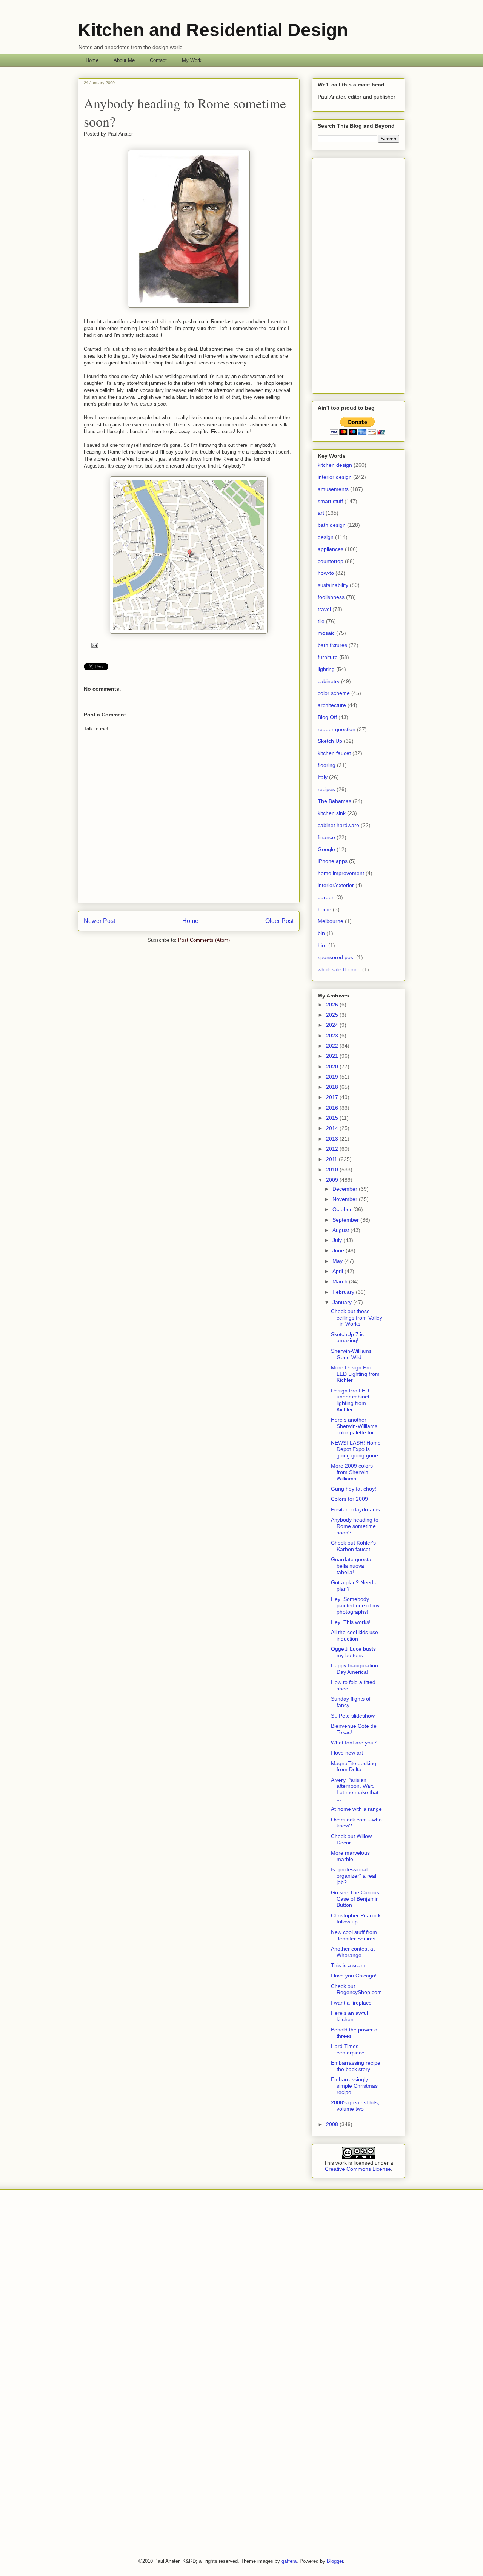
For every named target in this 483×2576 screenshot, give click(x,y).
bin (321, 933)
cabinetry (329, 681)
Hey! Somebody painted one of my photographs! (355, 1605)
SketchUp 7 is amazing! (347, 1337)
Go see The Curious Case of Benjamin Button (355, 1899)
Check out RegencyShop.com (356, 1989)
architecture (332, 705)
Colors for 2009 (349, 1499)
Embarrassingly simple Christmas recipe (354, 2086)
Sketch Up (330, 741)
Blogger (335, 2561)
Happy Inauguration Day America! (355, 1669)
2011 (332, 1159)
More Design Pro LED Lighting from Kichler (355, 1374)
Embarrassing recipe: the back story (356, 2066)
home (325, 909)
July (338, 1240)
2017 (333, 1097)
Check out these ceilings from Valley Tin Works (357, 1318)
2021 (333, 1056)
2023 (333, 1036)
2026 (333, 1005)
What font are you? (354, 1743)
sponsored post (336, 957)
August (341, 1230)
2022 (333, 1046)
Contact (158, 60)
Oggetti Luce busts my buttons (353, 1652)
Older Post (279, 921)
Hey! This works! (351, 1622)
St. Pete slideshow (353, 1716)
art (321, 513)
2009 (333, 1180)
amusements (333, 489)
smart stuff (330, 501)
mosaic (326, 633)
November (346, 1199)
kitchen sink (332, 813)
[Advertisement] (358, 274)
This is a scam (348, 1965)
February (344, 1292)
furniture (328, 657)
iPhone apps (333, 861)
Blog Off (327, 717)
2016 (333, 1108)
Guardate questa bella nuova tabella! (351, 1566)
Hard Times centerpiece (348, 2049)
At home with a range (356, 1809)
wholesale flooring (339, 969)
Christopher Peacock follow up (356, 1919)
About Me (124, 60)
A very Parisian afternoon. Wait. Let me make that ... (355, 1789)
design (326, 537)
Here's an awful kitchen (349, 2016)
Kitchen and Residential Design (213, 30)
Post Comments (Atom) (204, 940)
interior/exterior (336, 885)
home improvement (341, 873)
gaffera (289, 2561)
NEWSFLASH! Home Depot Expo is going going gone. (356, 1449)
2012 (333, 1149)
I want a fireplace (351, 2003)
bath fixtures (332, 645)
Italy (323, 777)
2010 (333, 1170)
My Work (192, 60)
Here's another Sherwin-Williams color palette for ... (355, 1426)
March (341, 1281)
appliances (331, 549)
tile (321, 621)
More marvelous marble (350, 1856)
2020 (333, 1067)
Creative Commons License (358, 2169)
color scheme (334, 693)
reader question (337, 729)
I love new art (347, 1753)
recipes (326, 789)
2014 (333, 1128)
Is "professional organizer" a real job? (354, 1876)
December (346, 1189)
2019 (333, 1077)
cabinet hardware (338, 825)
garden (326, 897)
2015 (333, 1118)
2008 (333, 2124)
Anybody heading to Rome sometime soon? (355, 1526)
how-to (326, 573)
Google (326, 849)
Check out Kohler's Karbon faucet (353, 1546)
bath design (332, 525)
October (343, 1209)
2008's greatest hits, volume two (355, 2106)
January (343, 1302)
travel (324, 609)
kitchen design (335, 465)
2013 (333, 1139)
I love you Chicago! (354, 1976)
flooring (327, 765)
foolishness (331, 597)
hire (322, 945)
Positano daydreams (355, 1509)
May (338, 1261)
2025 (333, 1015)
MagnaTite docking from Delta (354, 1766)
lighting (326, 669)
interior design (335, 477)
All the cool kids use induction (355, 1635)
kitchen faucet (334, 753)
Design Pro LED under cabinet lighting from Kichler (350, 1400)
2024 (333, 1025)
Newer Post (99, 921)
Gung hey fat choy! (354, 1489)
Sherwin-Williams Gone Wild (351, 1354)
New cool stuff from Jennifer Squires (354, 1935)
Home (92, 60)
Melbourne (331, 921)
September (346, 1220)
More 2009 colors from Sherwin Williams (352, 1472)
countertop (331, 561)
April (338, 1271)
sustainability (333, 585)
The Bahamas (335, 801)
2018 (333, 1087)
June (339, 1250)
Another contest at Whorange (353, 1952)
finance (326, 837)
